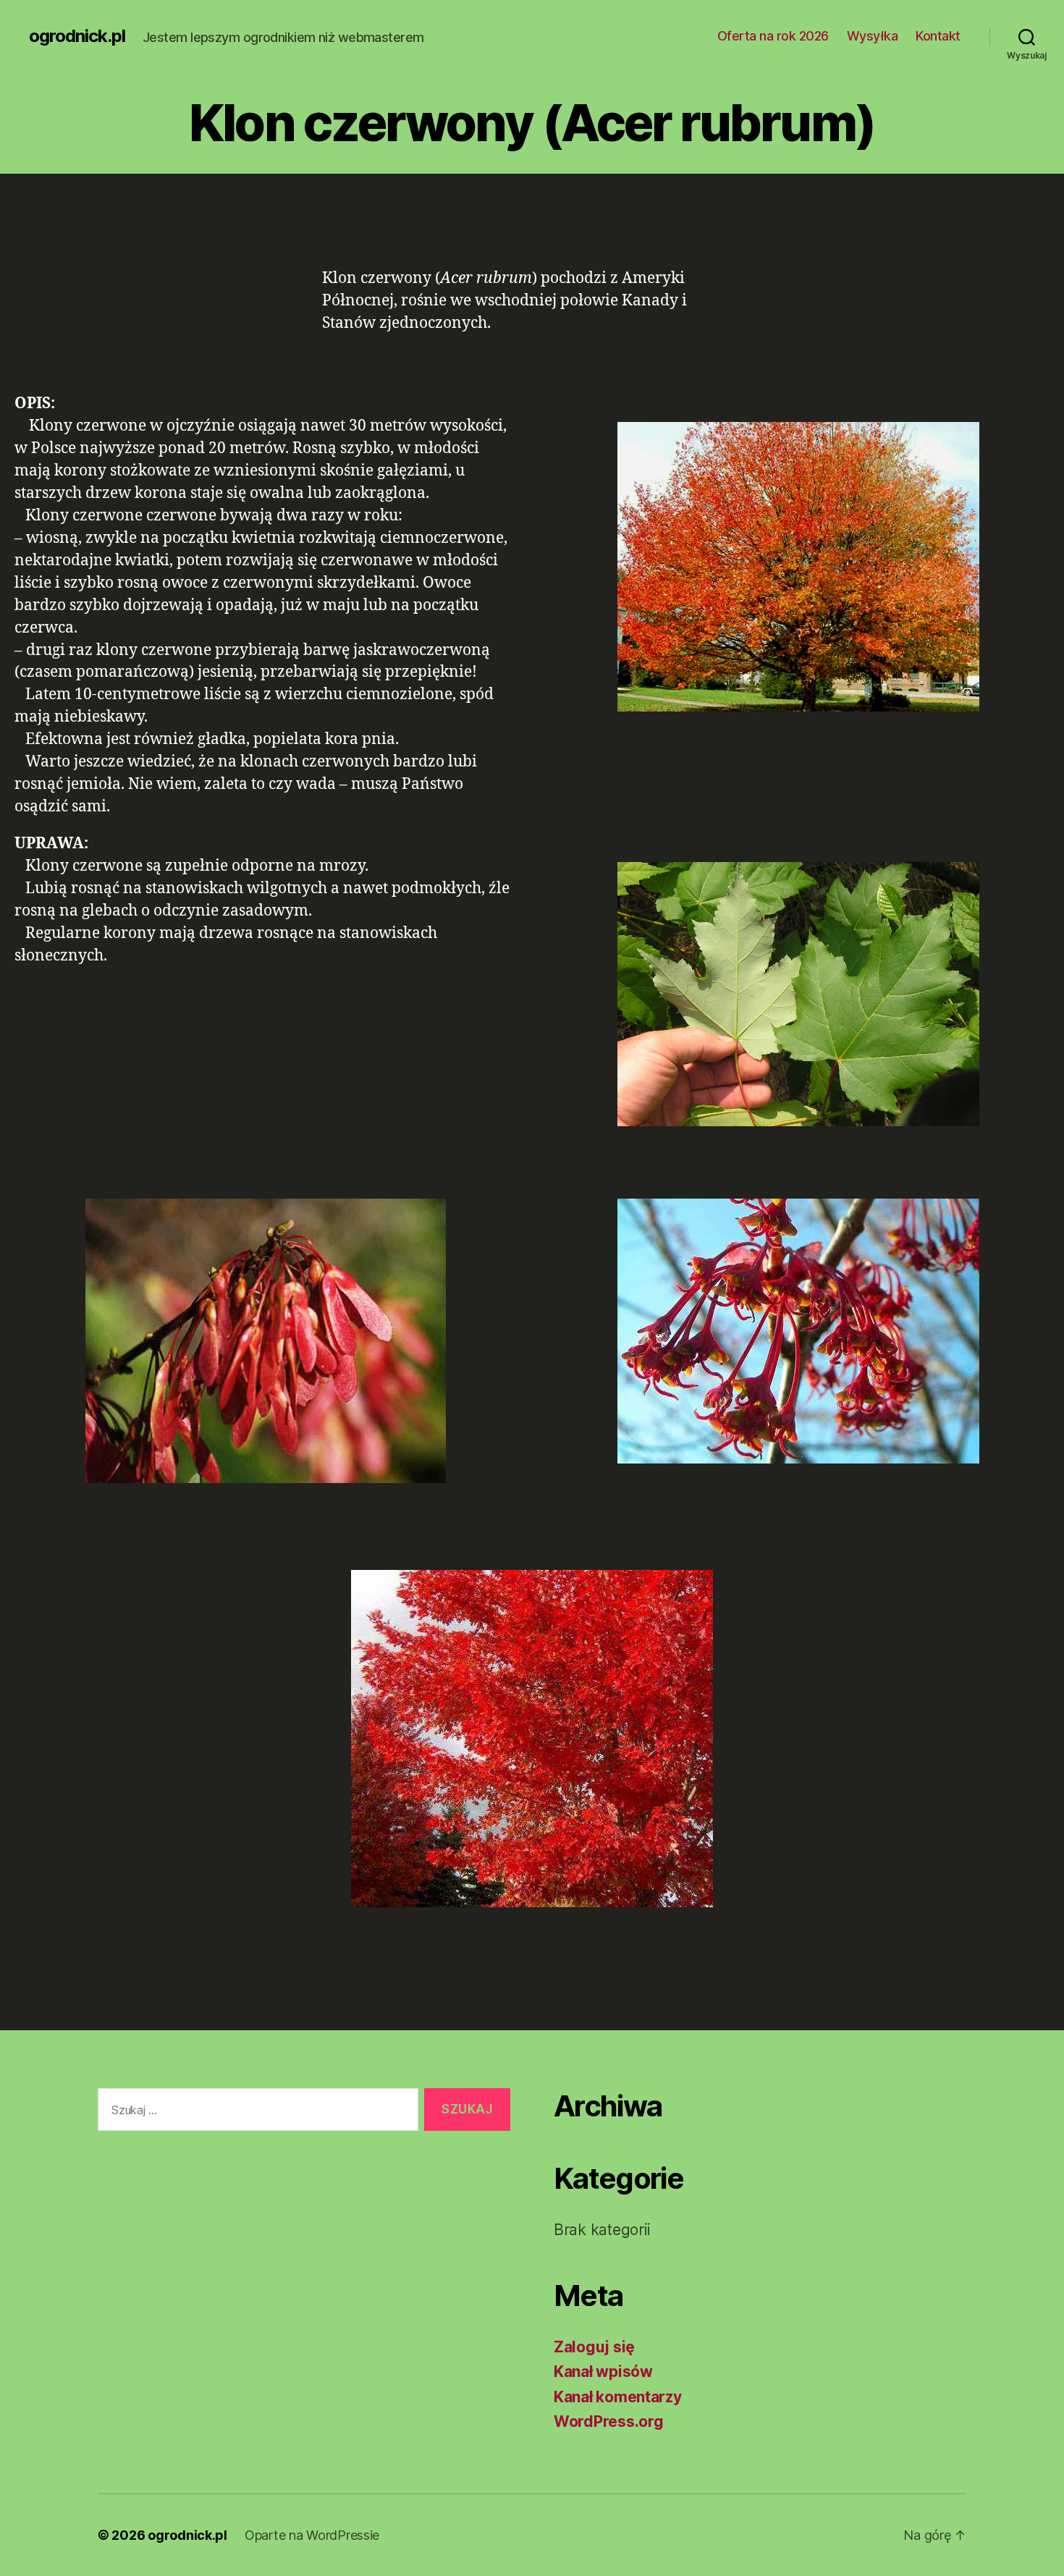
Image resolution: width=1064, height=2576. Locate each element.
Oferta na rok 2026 (773, 36)
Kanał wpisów (603, 2372)
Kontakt (938, 36)
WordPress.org (609, 2421)
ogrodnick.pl (77, 36)
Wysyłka (873, 36)
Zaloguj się (594, 2347)
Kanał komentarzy (618, 2397)
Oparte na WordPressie (312, 2535)
